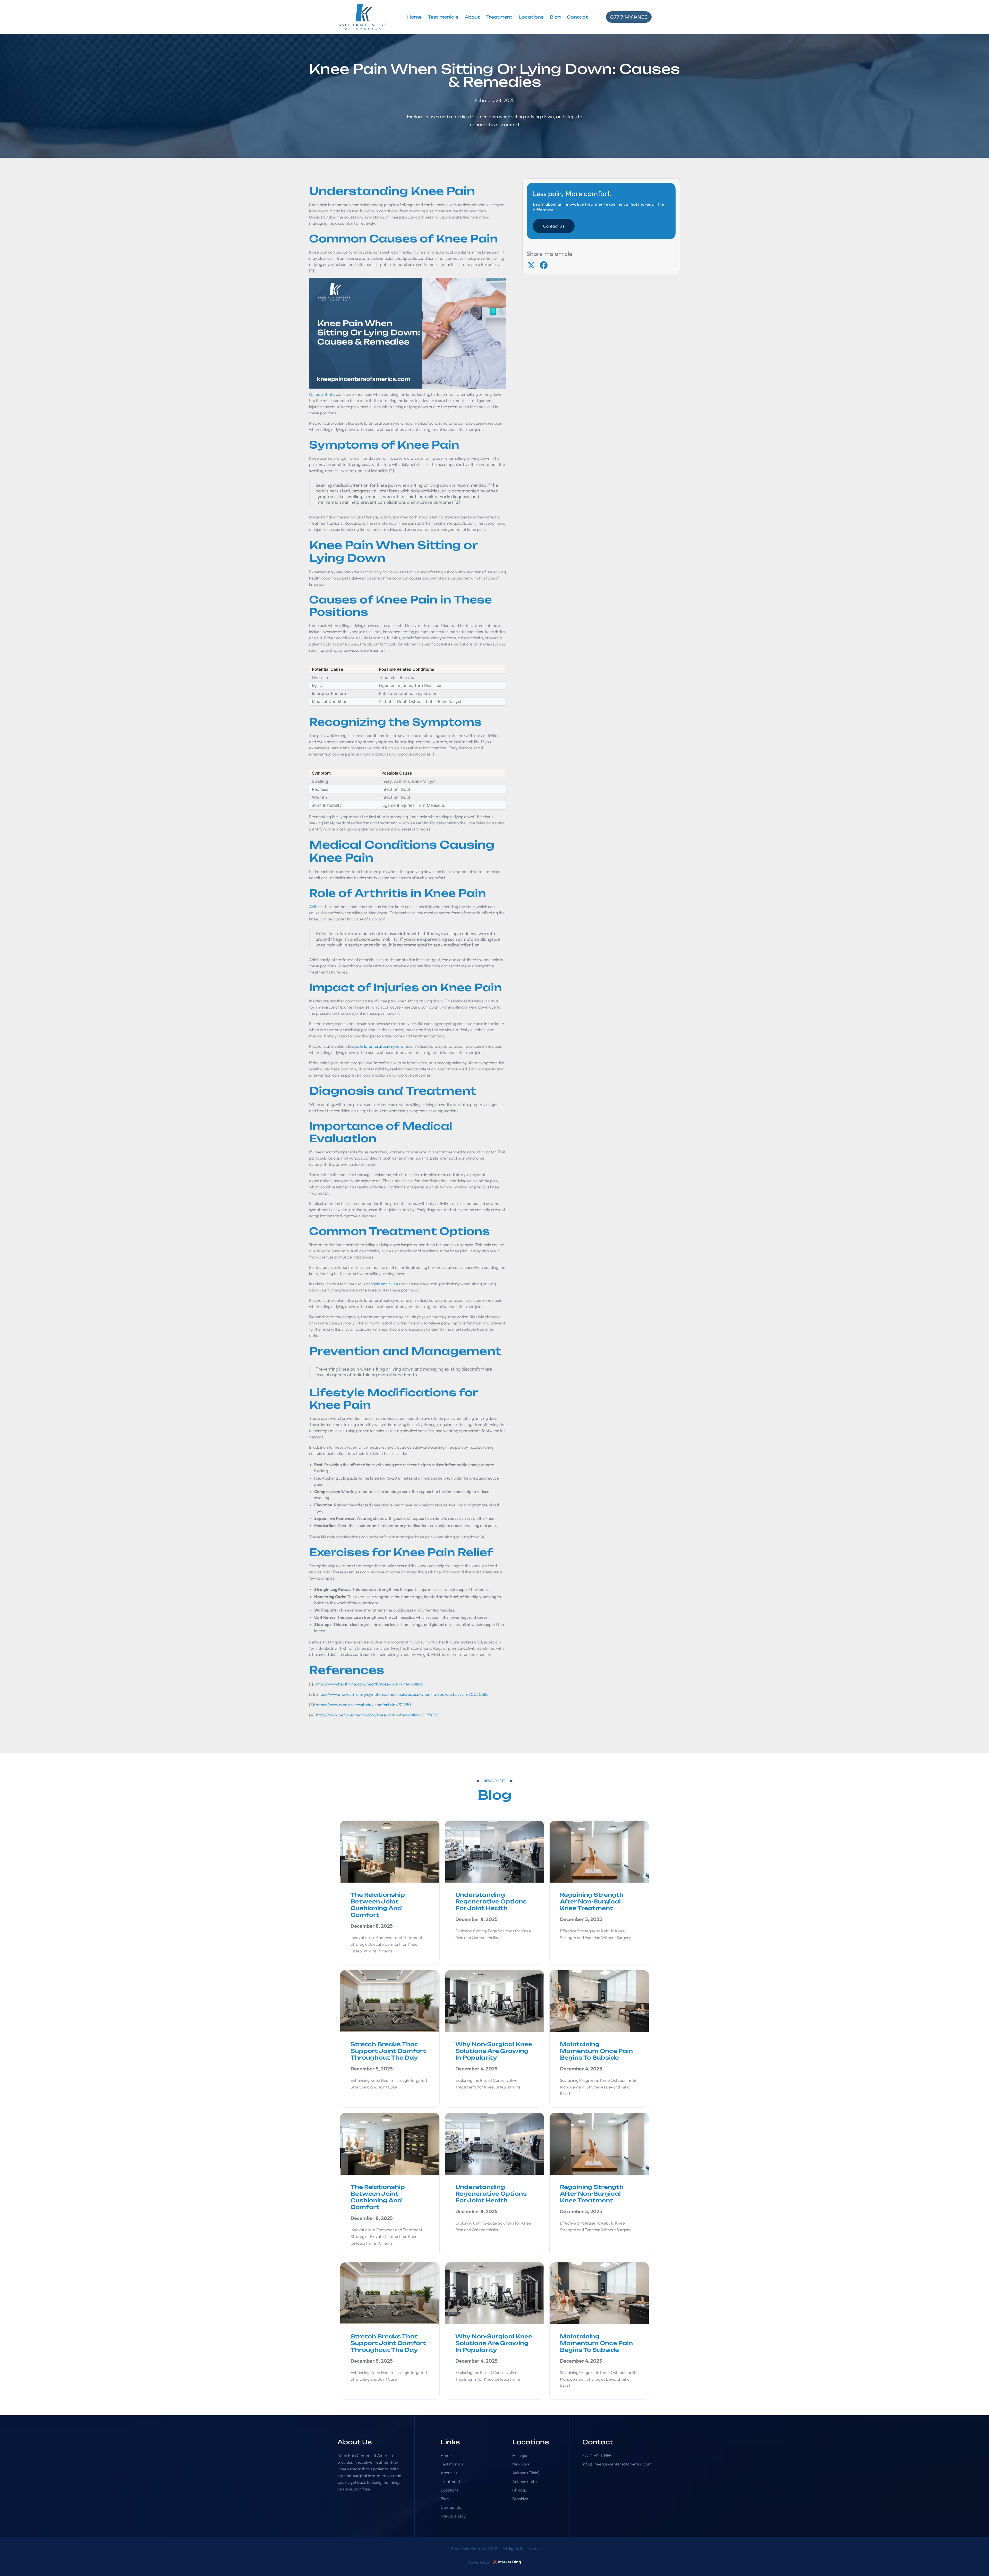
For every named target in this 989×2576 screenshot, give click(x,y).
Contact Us (554, 226)
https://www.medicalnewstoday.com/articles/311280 (363, 1705)
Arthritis (317, 907)
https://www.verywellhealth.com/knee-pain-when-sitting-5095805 (377, 1715)
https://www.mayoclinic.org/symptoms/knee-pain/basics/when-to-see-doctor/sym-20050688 (402, 1694)
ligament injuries (386, 1284)
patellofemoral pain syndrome (382, 1046)
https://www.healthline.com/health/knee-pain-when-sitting (369, 1684)
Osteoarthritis (322, 394)
